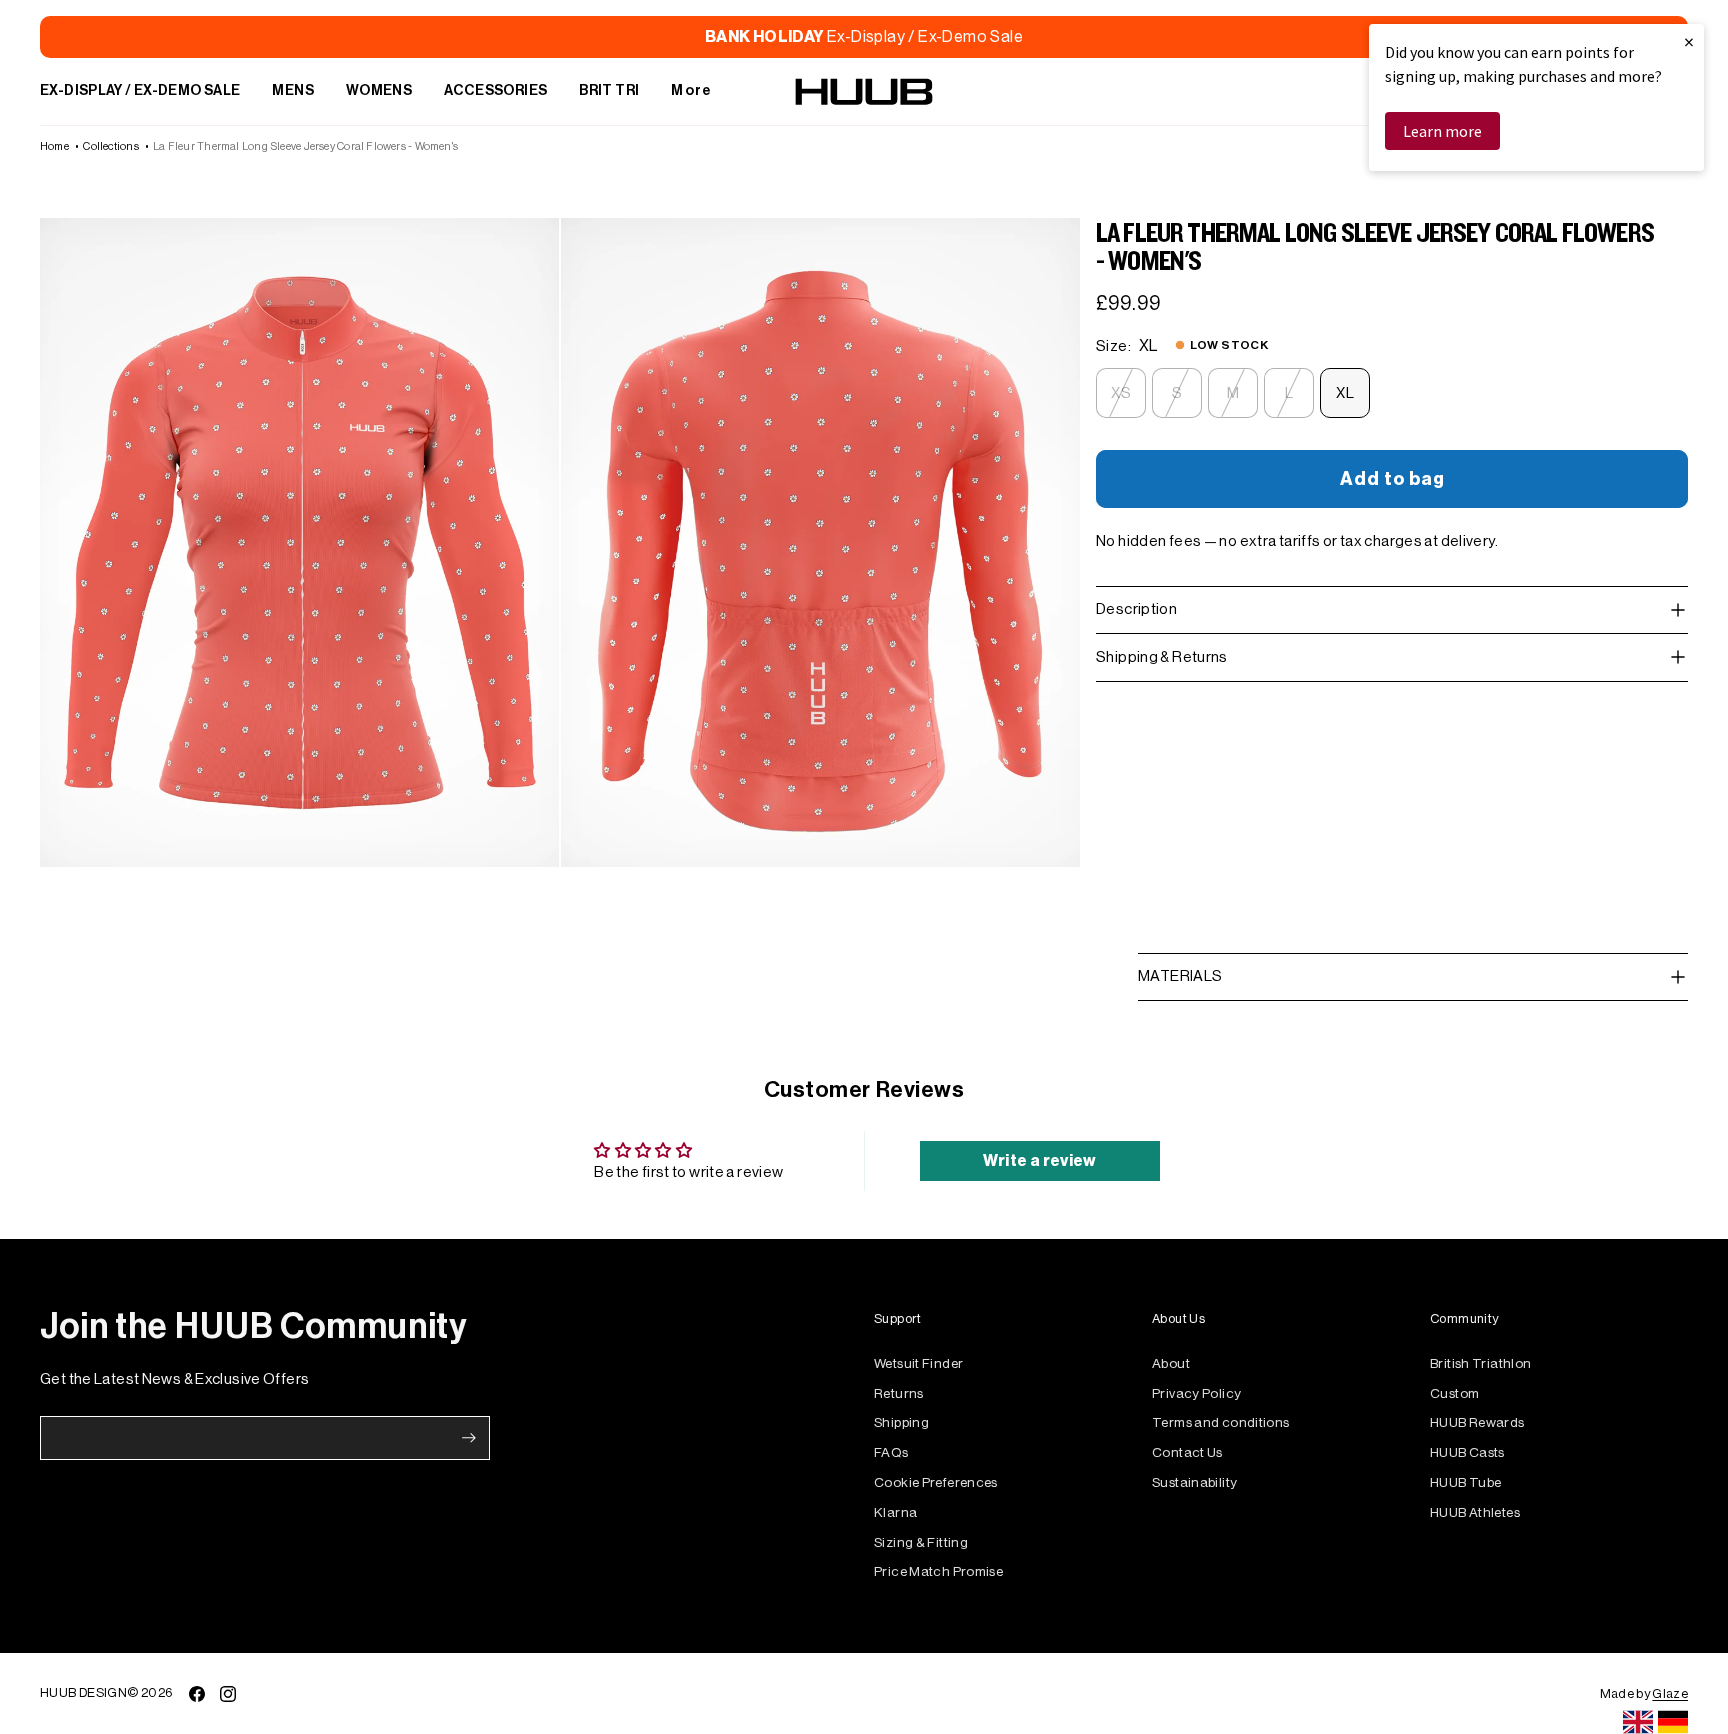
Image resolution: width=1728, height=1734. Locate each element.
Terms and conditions (1221, 1422)
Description (1136, 609)
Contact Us (1187, 1452)
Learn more (1442, 131)
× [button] (1689, 41)
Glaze (1670, 1693)
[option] (1673, 1722)
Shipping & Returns (1162, 656)
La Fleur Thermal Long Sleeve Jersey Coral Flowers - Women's (305, 146)
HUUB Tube (1465, 1482)
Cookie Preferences (936, 1482)
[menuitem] (140, 92)
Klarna (895, 1512)
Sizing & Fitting (921, 1542)
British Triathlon (1480, 1363)
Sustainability (1194, 1482)
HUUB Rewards (1477, 1422)
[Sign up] (469, 1438)
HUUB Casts (1467, 1452)
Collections (110, 146)
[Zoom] (299, 542)
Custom (1454, 1393)
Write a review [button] (1040, 1161)
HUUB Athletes (1475, 1512)
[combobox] (1638, 1722)
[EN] (1638, 1722)
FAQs (891, 1452)
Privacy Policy (1196, 1393)
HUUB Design (83, 1692)
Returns (899, 1393)
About (1171, 1363)
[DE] (1673, 1722)
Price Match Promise (938, 1571)
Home (54, 146)
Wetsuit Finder (918, 1363)
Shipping (901, 1422)
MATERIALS (1180, 976)
